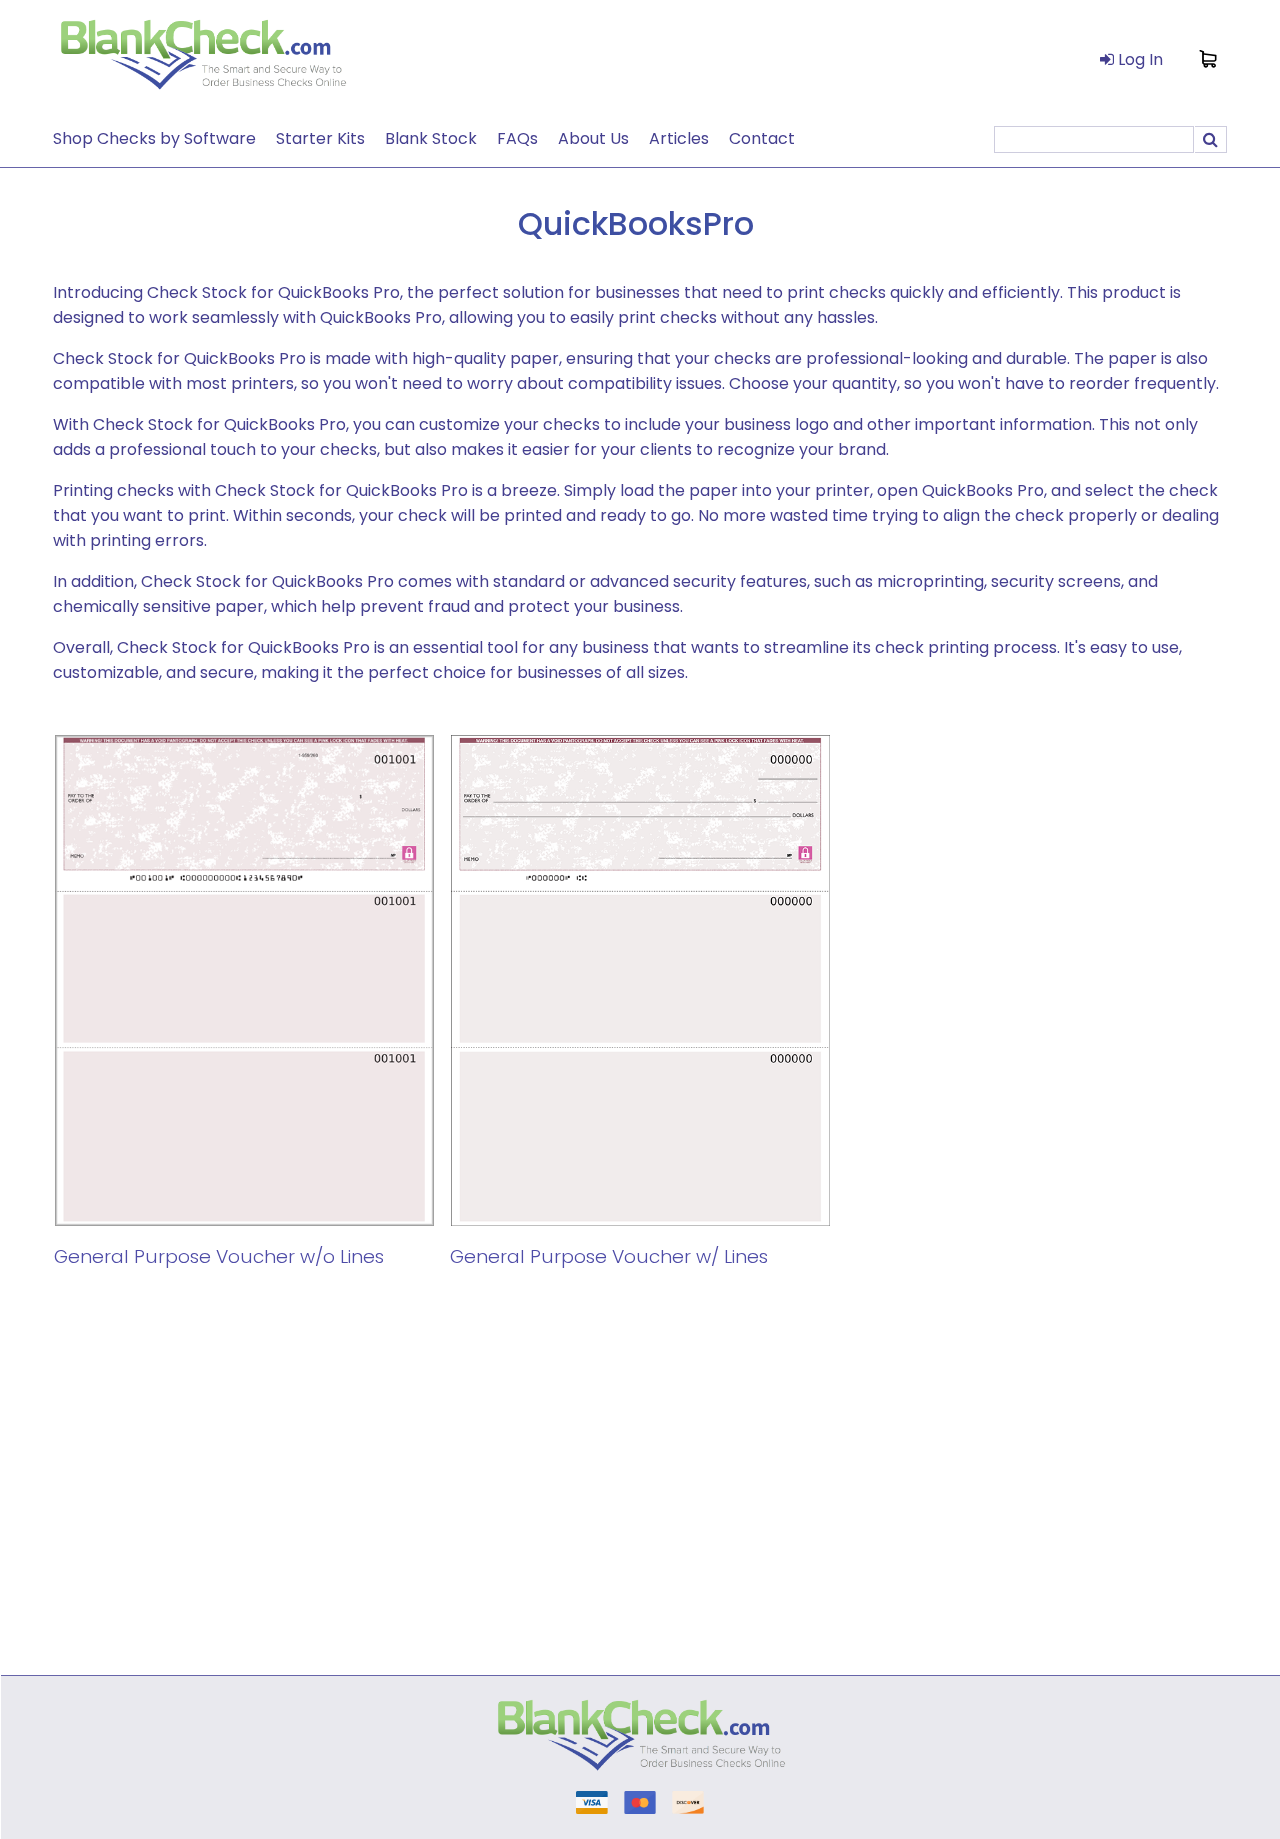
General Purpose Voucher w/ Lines (609, 1256)
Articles (679, 138)
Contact (762, 138)
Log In (1138, 59)
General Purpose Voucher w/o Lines (219, 1256)
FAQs (517, 138)
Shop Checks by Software (154, 138)
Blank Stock (431, 138)
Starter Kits (320, 138)
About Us (593, 138)
